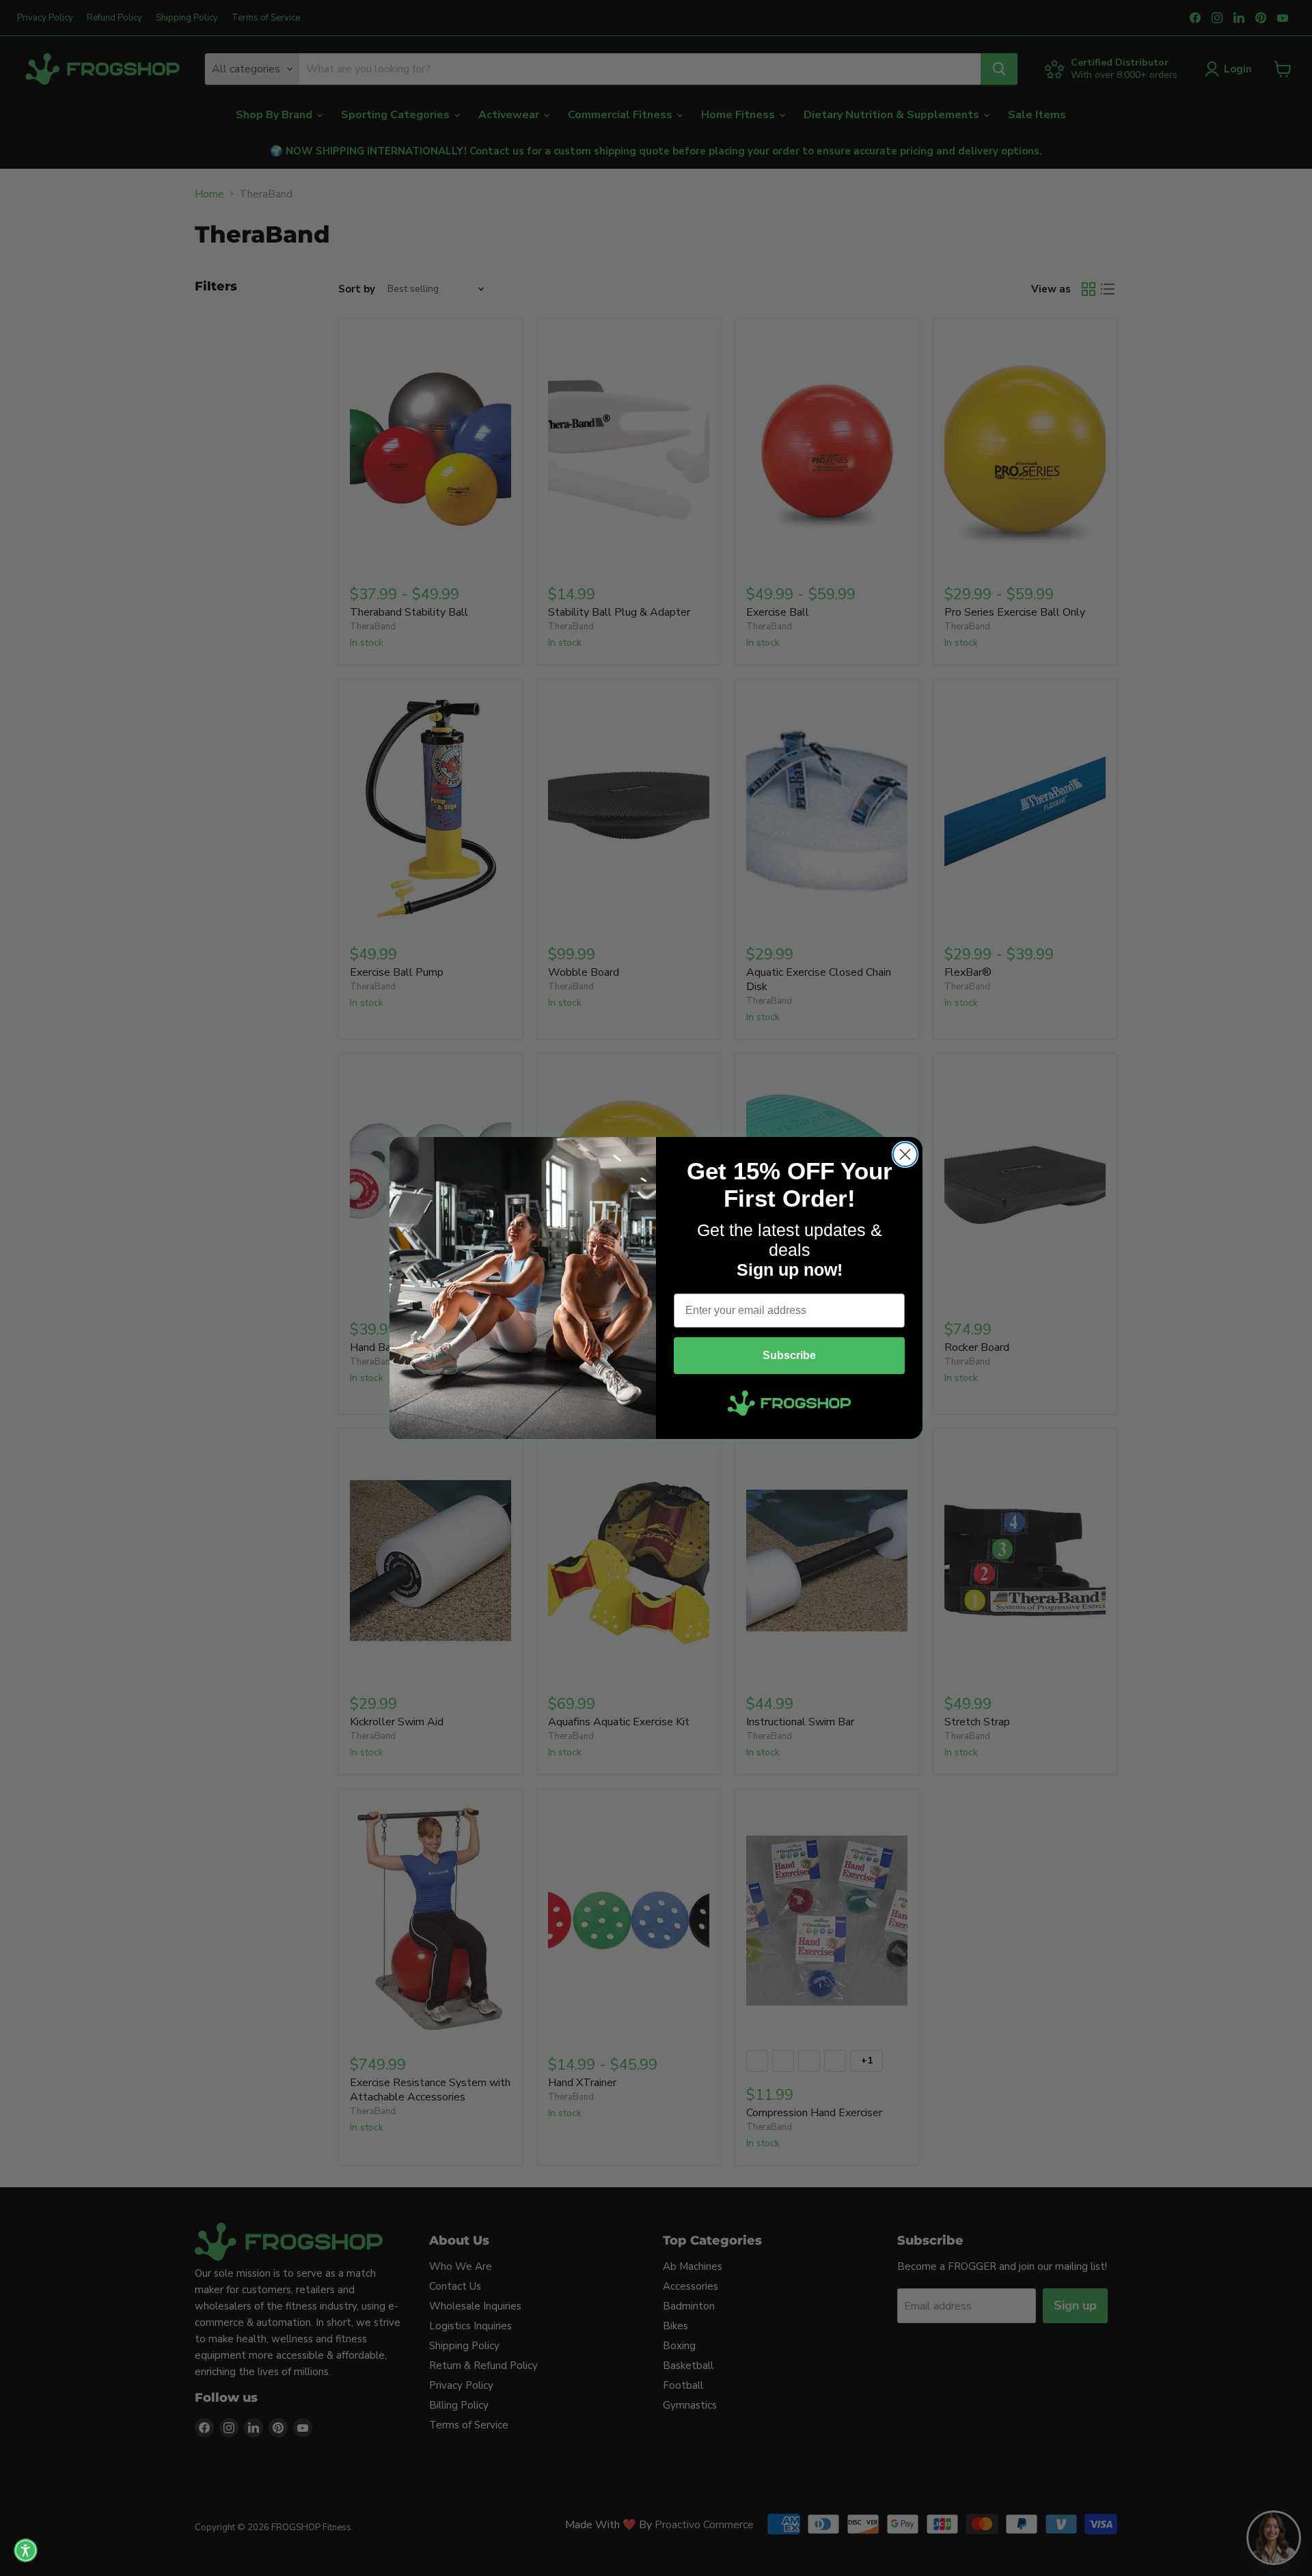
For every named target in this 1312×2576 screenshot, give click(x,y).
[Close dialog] (905, 1154)
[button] (26, 2550)
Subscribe (789, 1355)
